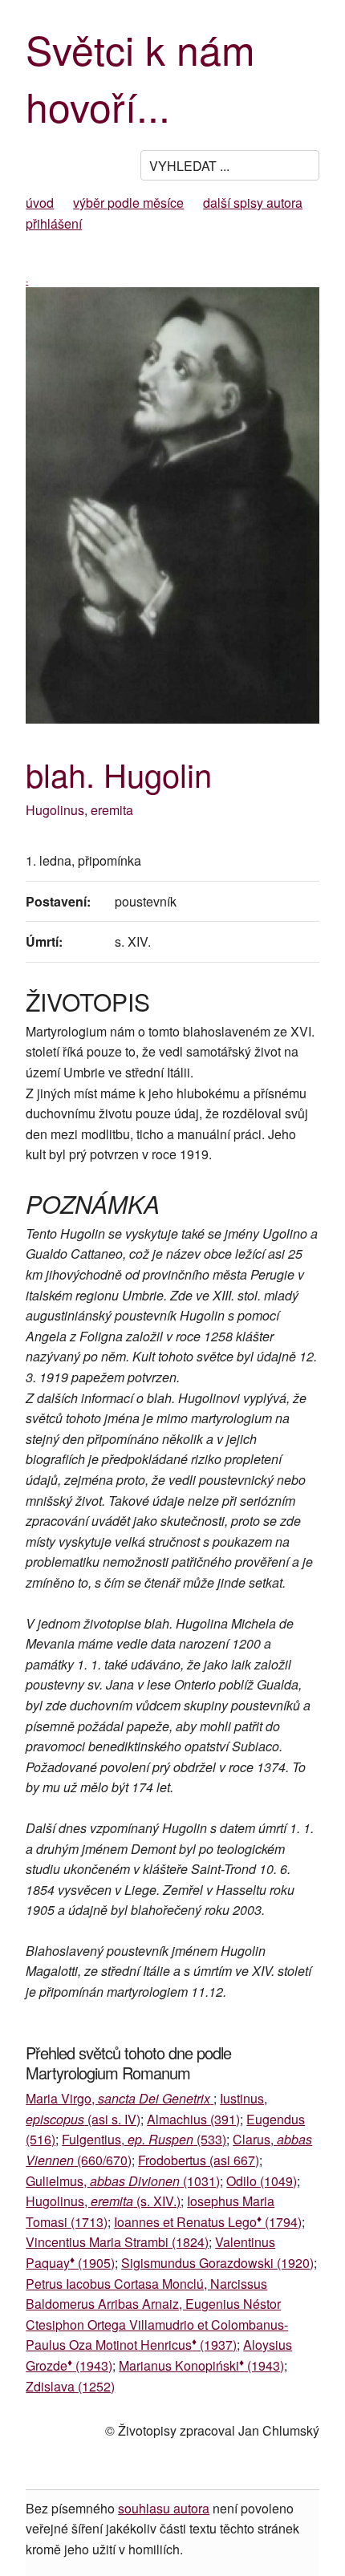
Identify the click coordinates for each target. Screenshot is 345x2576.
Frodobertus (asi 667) (199, 2160)
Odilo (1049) (262, 2181)
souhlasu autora (164, 2508)
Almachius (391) (193, 2119)
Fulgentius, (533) (144, 2139)
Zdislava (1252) (70, 2386)
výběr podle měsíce (128, 203)
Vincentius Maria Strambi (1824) (117, 2242)
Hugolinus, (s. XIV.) (103, 2201)
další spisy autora (253, 203)
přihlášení (54, 223)
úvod (40, 203)
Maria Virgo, (118, 2098)
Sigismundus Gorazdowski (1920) (217, 2263)
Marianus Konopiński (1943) (201, 2365)
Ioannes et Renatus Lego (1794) (208, 2222)
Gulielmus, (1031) (123, 2181)
